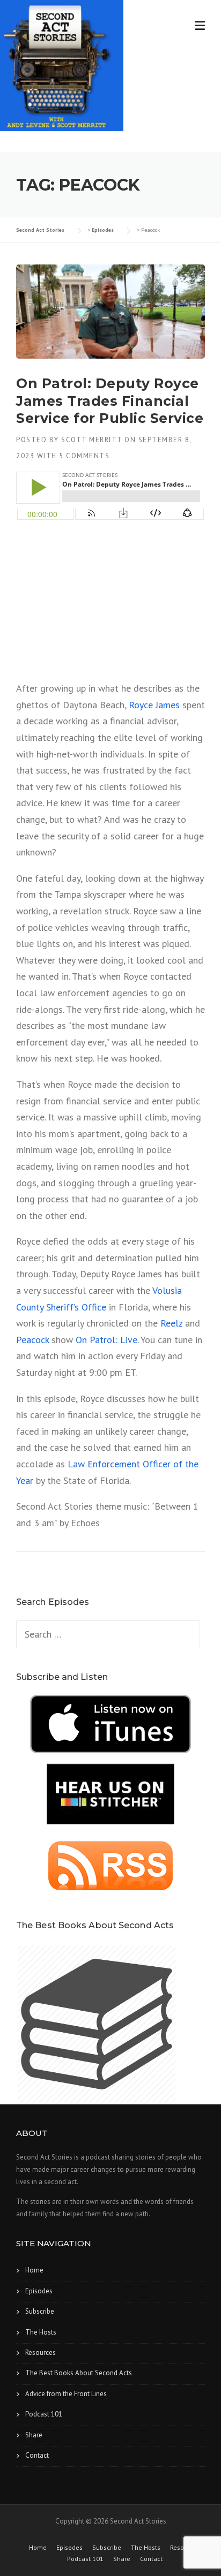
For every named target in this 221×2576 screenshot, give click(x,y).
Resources (40, 2353)
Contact (37, 2455)
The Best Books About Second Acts (79, 2373)
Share (34, 2435)
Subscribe (40, 2311)
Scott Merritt (92, 440)
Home (34, 2270)
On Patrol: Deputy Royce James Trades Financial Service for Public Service (110, 401)
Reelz (171, 1323)
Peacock (32, 1340)
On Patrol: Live (106, 1340)
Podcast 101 (44, 2414)
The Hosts (41, 2332)
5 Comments (84, 456)
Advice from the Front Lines (66, 2394)
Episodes (39, 2291)
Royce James (154, 705)
